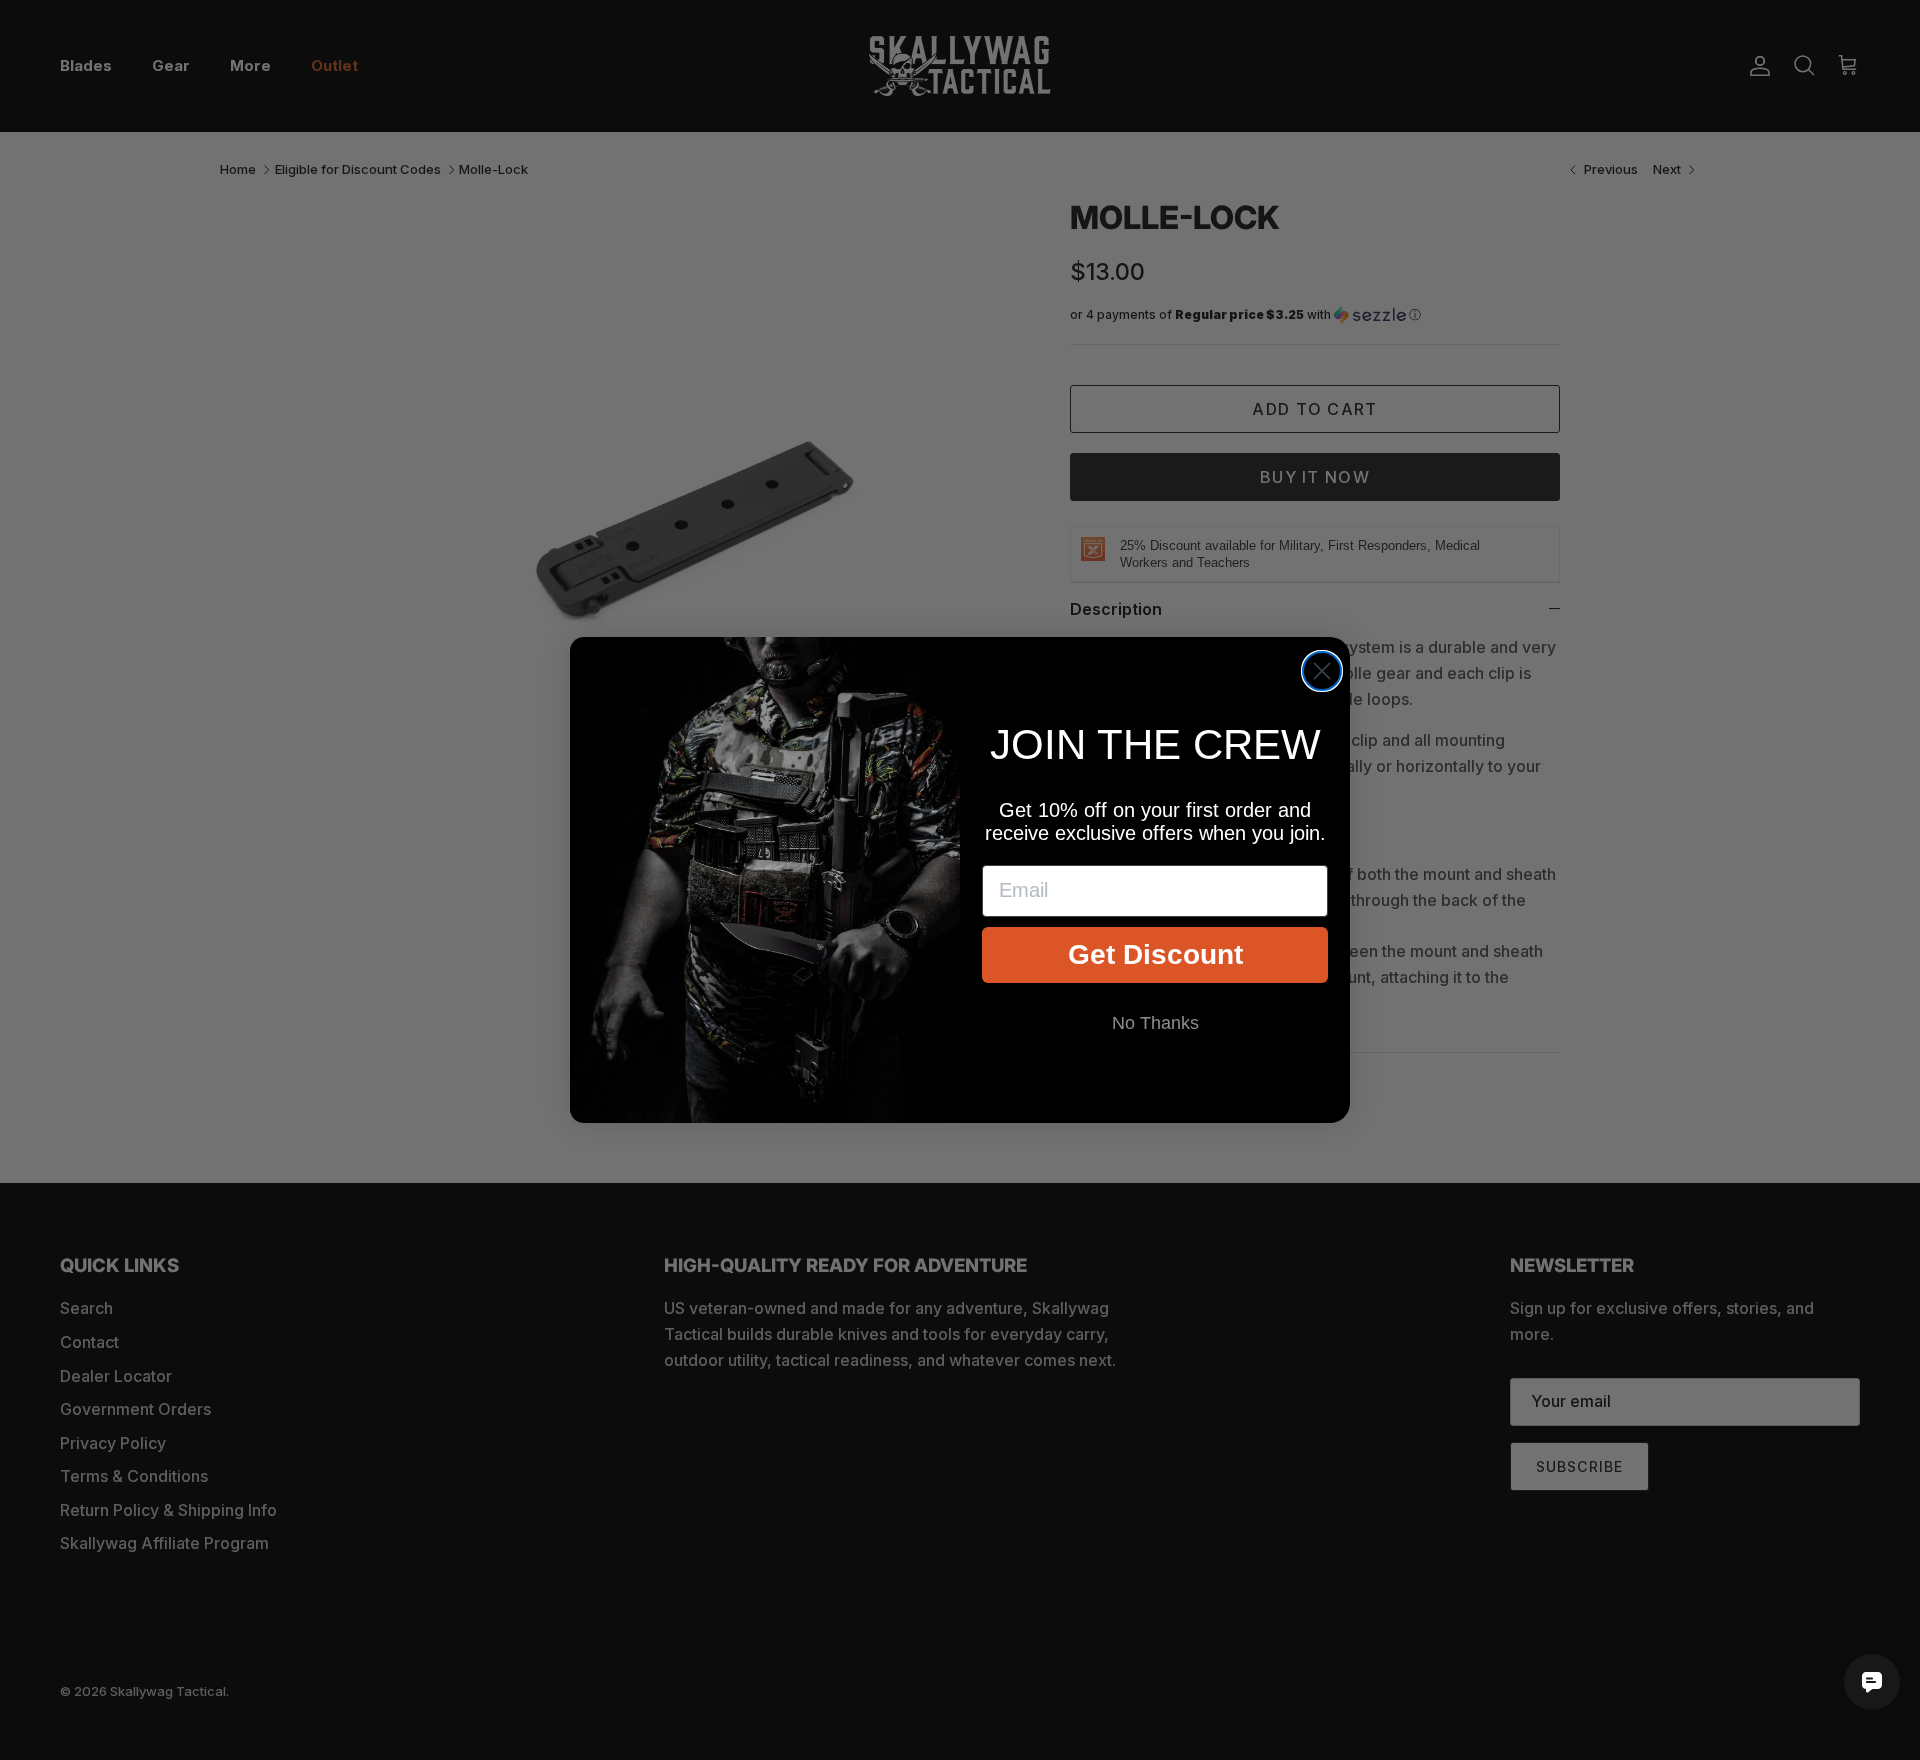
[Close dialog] (1322, 671)
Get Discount (1155, 954)
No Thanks (1155, 1023)
